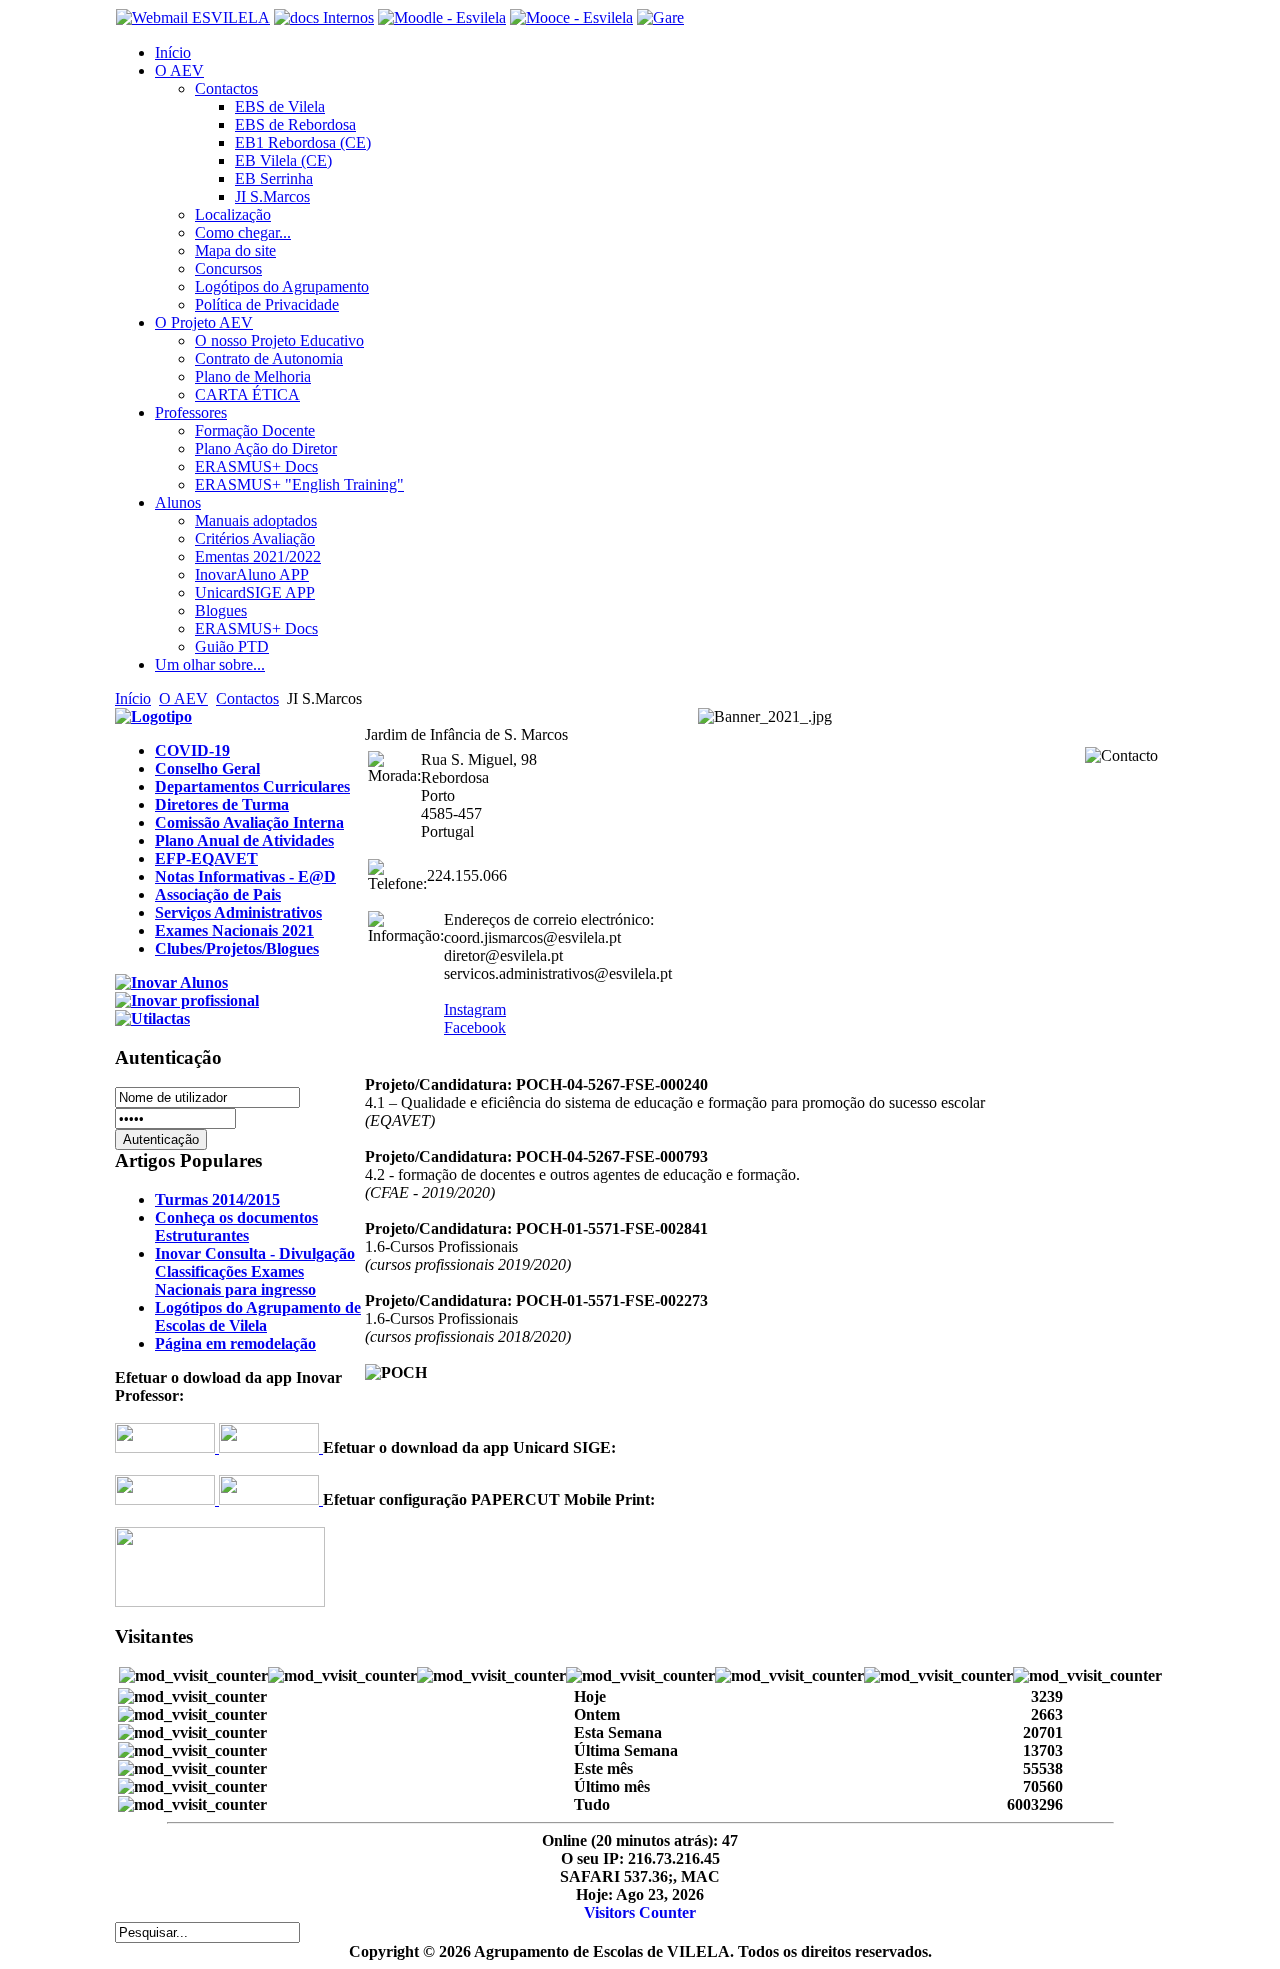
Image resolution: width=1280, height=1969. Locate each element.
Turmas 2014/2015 (217, 1199)
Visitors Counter (640, 1912)
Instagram (475, 1009)
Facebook (475, 1027)
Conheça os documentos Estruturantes (236, 1226)
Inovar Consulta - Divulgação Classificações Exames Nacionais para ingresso (255, 1271)
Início (133, 698)
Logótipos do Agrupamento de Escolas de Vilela (258, 1316)
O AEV (183, 698)
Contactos (247, 698)
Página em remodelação (235, 1343)
